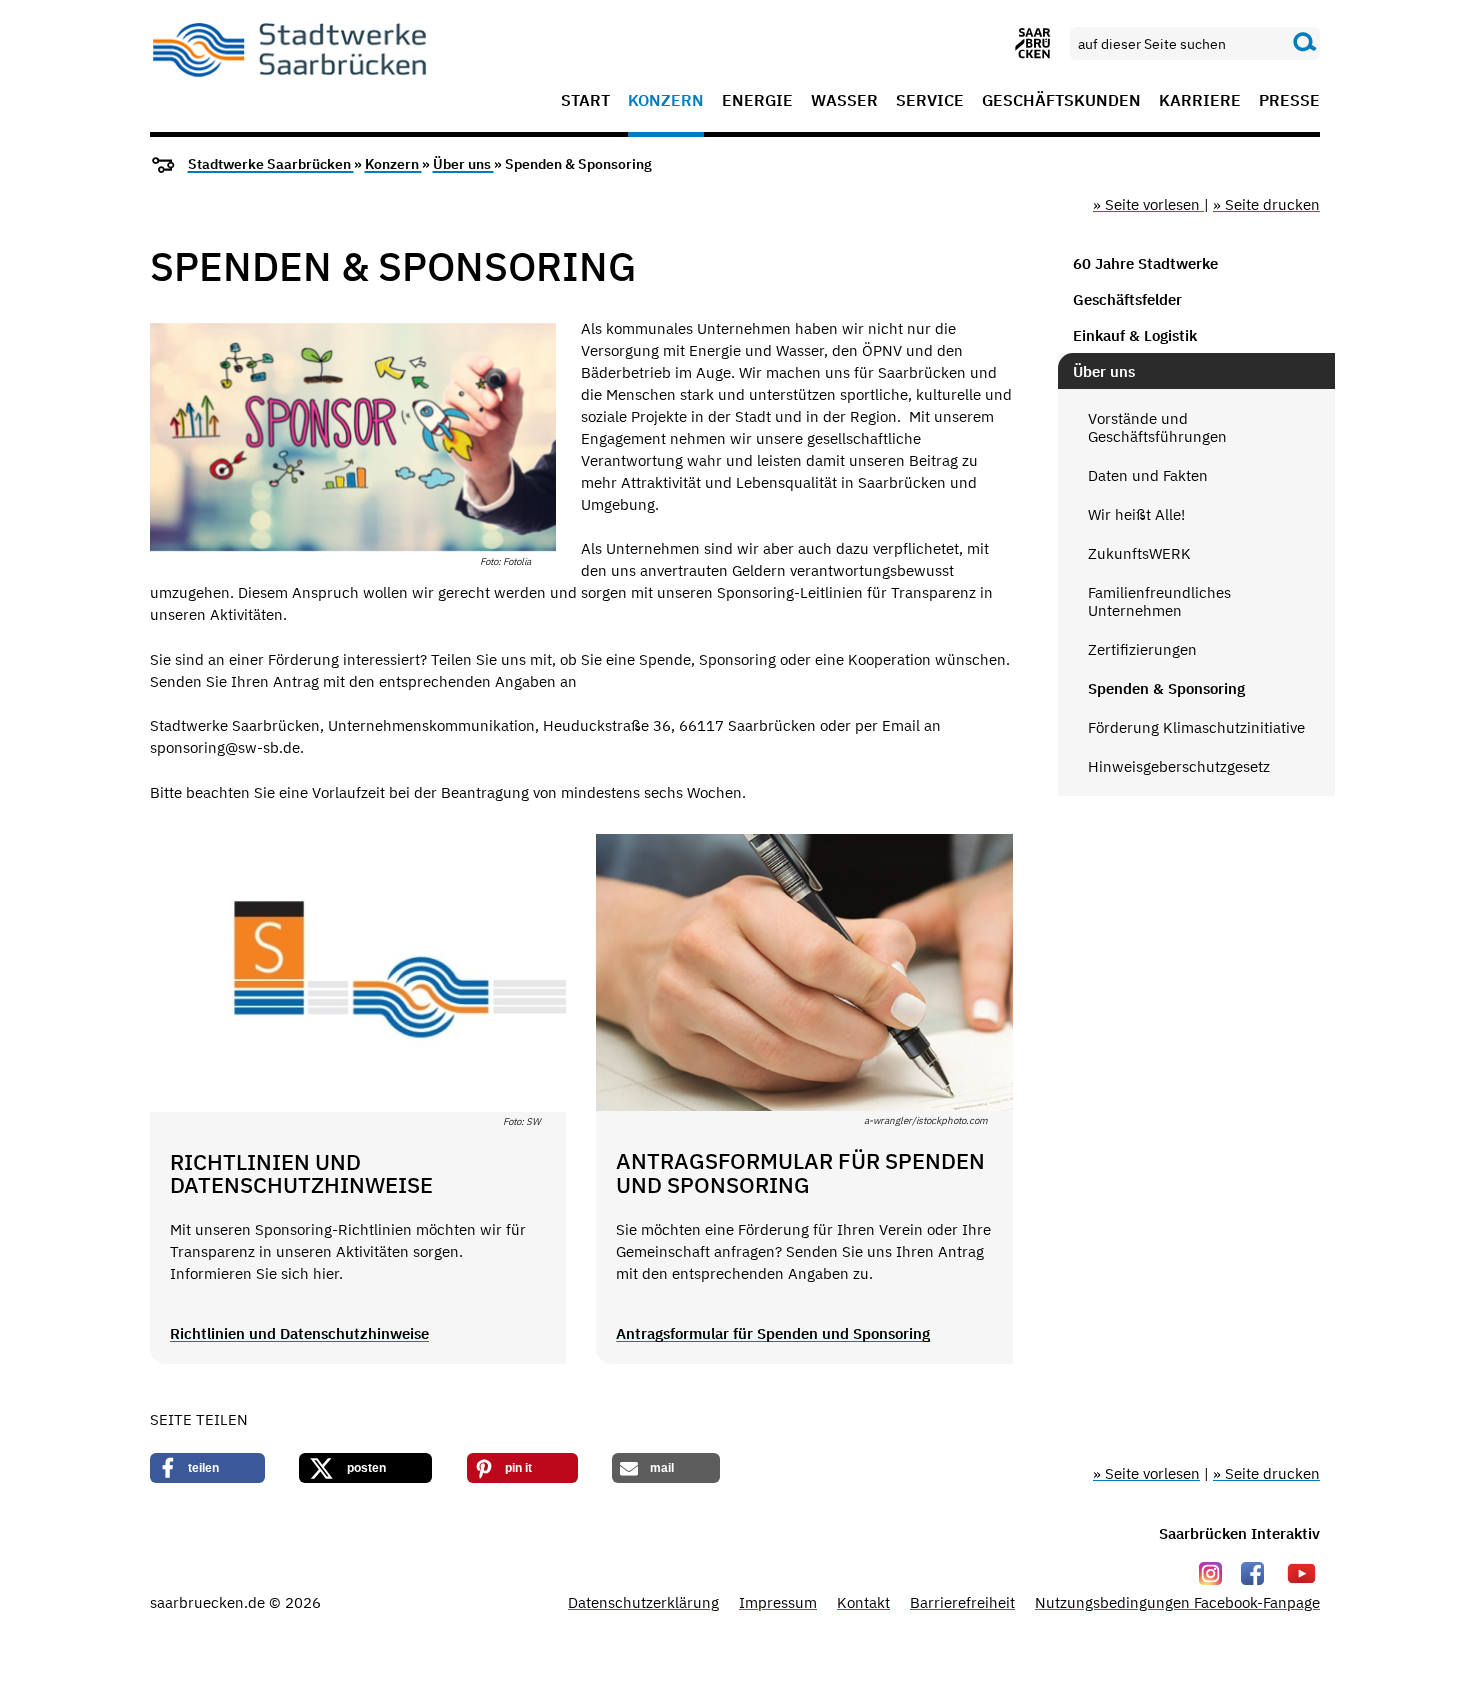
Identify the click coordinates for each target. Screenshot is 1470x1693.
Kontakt (863, 1602)
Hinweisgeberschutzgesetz (1179, 766)
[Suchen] (1305, 43)
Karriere (1200, 101)
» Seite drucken (1266, 204)
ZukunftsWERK (1139, 553)
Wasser (844, 101)
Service (930, 101)
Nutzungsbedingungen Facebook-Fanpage (1177, 1602)
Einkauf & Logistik (1135, 335)
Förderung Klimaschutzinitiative (1196, 727)
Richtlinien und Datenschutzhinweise (299, 1333)
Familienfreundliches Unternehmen (1159, 601)
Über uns (463, 164)
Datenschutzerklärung (643, 1602)
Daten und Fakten (1148, 475)
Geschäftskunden (1061, 101)
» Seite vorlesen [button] (1148, 204)
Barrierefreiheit (962, 1602)
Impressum (778, 1602)
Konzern (666, 101)
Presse (1289, 101)
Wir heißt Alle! (1136, 514)
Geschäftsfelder (1127, 299)
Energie (757, 101)
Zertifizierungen (1142, 649)
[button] (207, 1468)
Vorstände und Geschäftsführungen (1157, 427)
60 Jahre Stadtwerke (1145, 263)
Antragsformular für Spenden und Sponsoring (773, 1333)
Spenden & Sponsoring (1166, 688)
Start (585, 101)
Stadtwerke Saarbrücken (271, 164)
